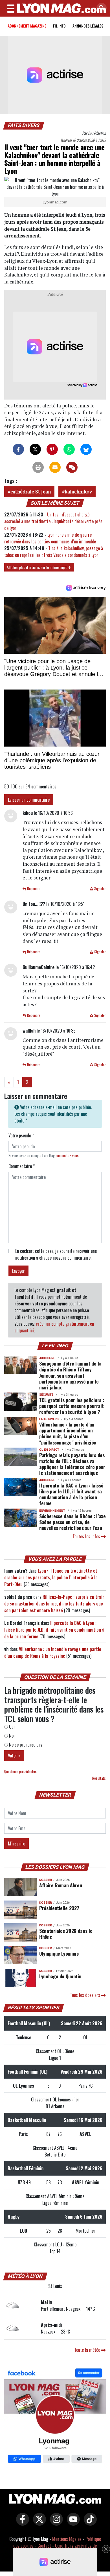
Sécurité (46, 1395)
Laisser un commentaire (29, 800)
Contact (44, 2546)
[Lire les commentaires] (72, 467)
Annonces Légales (88, 26)
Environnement (52, 1511)
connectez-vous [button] (68, 1156)
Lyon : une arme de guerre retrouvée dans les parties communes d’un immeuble (50, 538)
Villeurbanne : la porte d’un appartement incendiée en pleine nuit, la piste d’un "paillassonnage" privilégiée (68, 1433)
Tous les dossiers (86, 1995)
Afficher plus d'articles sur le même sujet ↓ (39, 567)
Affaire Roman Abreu (60, 1885)
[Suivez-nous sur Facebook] (55, 2416)
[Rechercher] (100, 8)
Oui (11, 1727)
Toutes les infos (87, 1536)
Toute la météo (88, 2350)
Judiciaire (47, 1358)
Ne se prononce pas (25, 1745)
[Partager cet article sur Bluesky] (86, 449)
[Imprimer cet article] (38, 467)
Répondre (33, 889)
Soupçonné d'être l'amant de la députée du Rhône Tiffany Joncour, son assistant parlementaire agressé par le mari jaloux (70, 1375)
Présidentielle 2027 (59, 1908)
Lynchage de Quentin (60, 1976)
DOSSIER (46, 1880)
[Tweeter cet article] (35, 449)
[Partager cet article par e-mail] (55, 467)
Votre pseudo (21, 1135)
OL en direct (49, 1450)
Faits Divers (24, 125)
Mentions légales (67, 2539)
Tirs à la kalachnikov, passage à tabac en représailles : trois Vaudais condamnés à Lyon (54, 552)
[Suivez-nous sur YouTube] (72, 2523)
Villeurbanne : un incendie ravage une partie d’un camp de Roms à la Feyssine (53, 1652)
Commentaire (22, 1166)
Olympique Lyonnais (59, 1953)
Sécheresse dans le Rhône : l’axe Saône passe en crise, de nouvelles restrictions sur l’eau (72, 1522)
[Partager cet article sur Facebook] (18, 449)
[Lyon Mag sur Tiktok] (89, 2523)
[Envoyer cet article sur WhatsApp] (69, 449)
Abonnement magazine (27, 26)
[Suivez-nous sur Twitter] (38, 2523)
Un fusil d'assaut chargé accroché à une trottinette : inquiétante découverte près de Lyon (53, 521)
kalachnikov (78, 492)
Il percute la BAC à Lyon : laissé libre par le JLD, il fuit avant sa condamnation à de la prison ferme (71, 1494)
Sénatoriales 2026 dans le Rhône (66, 1934)
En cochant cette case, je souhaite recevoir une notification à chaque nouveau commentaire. (56, 1254)
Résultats (99, 1778)
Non (12, 1736)
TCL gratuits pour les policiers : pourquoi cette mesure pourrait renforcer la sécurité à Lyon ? (71, 1406)
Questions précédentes (20, 1771)
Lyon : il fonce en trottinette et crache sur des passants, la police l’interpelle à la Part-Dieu (51, 1577)
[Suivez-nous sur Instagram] (55, 2523)
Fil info (59, 26)
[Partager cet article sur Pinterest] (52, 449)
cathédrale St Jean (31, 492)
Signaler (100, 889)
